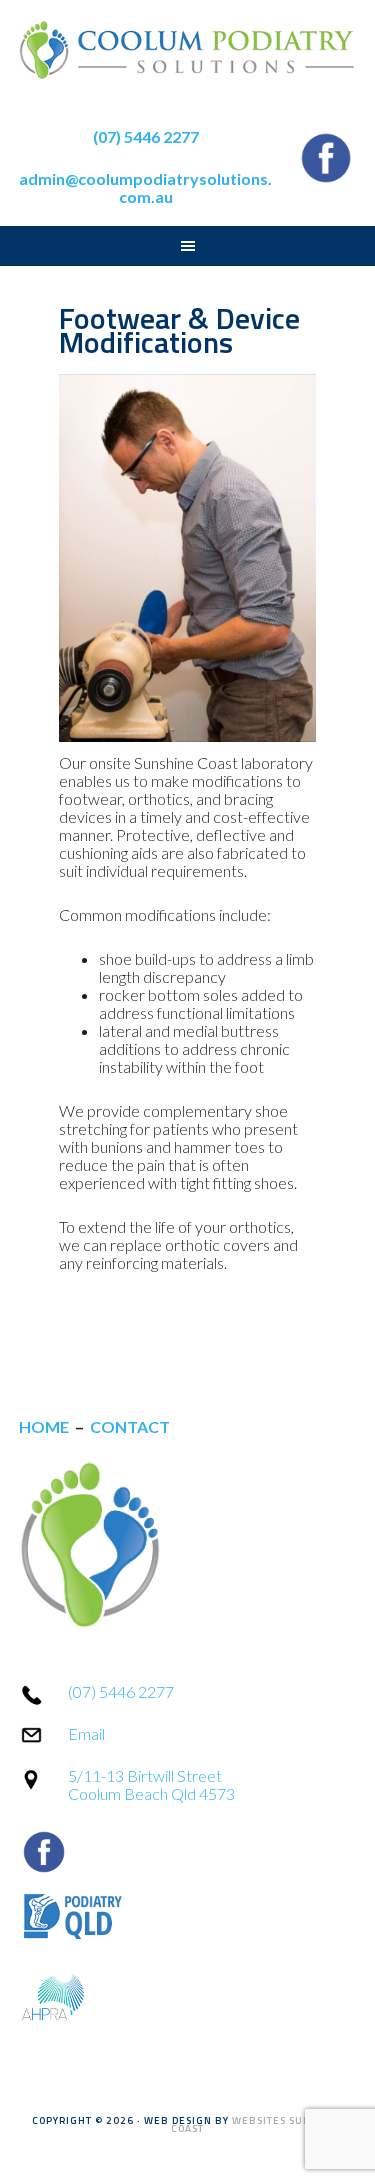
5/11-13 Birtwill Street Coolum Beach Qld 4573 (151, 1784)
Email (86, 1733)
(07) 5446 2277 (121, 1691)
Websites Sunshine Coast (257, 2124)
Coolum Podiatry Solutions (188, 60)
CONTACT (130, 1426)
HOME (44, 1426)
